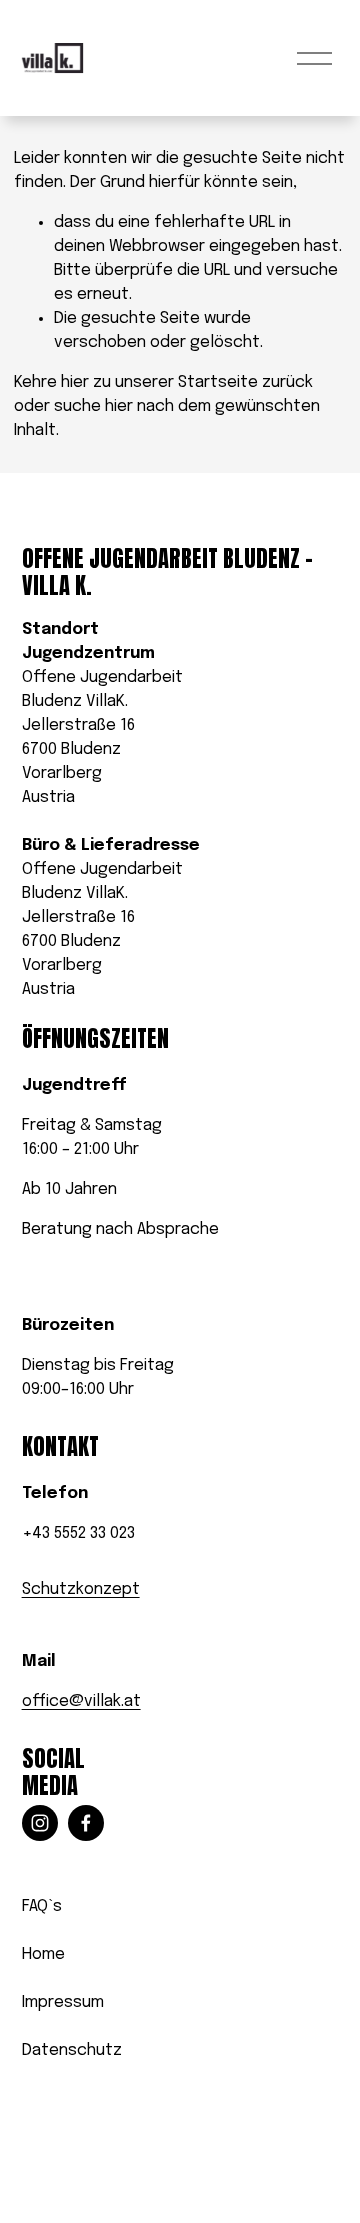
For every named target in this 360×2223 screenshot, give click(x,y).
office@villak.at (81, 1701)
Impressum (63, 2002)
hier (75, 382)
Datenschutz (72, 2050)
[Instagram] (40, 1823)
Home (43, 1954)
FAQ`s (42, 1906)
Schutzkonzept (81, 1589)
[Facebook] (86, 1823)
